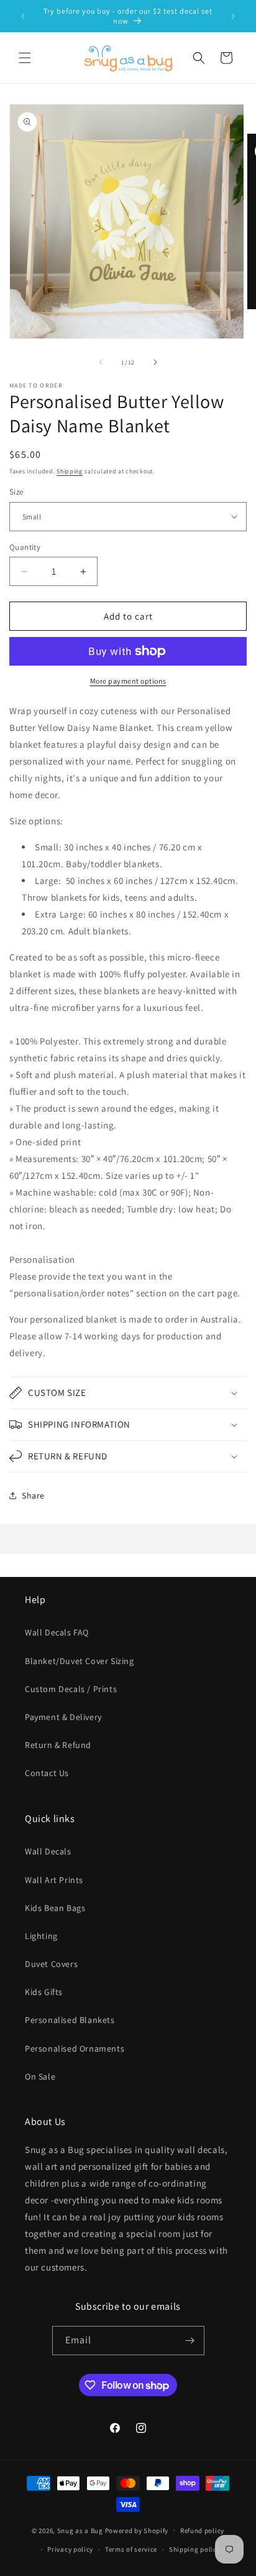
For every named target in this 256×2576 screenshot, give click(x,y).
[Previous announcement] (23, 16)
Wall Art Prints (54, 1880)
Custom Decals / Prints (71, 1689)
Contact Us (47, 1773)
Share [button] (33, 1495)
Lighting (41, 1936)
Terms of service (131, 2549)
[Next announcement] (233, 16)
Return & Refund (58, 1745)
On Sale (40, 2076)
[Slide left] (101, 362)
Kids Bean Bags (55, 1908)
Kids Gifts (44, 1992)
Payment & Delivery (63, 1717)
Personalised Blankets (70, 2020)
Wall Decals (48, 1851)
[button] (25, 58)
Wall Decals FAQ (57, 1632)
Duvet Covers (51, 1964)
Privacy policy (70, 2549)
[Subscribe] (190, 2341)
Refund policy (202, 2531)
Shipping (70, 471)
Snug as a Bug (81, 2530)
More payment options (128, 681)
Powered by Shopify (137, 2530)
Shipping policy (195, 2549)
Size (16, 492)
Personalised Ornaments (75, 2048)
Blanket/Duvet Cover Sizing (80, 1661)
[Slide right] (155, 362)
